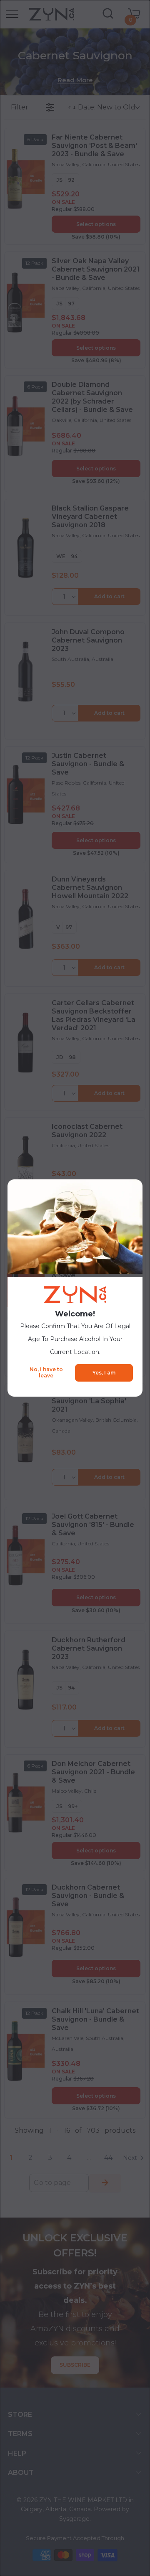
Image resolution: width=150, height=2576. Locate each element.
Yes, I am (104, 1373)
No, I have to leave (46, 1372)
